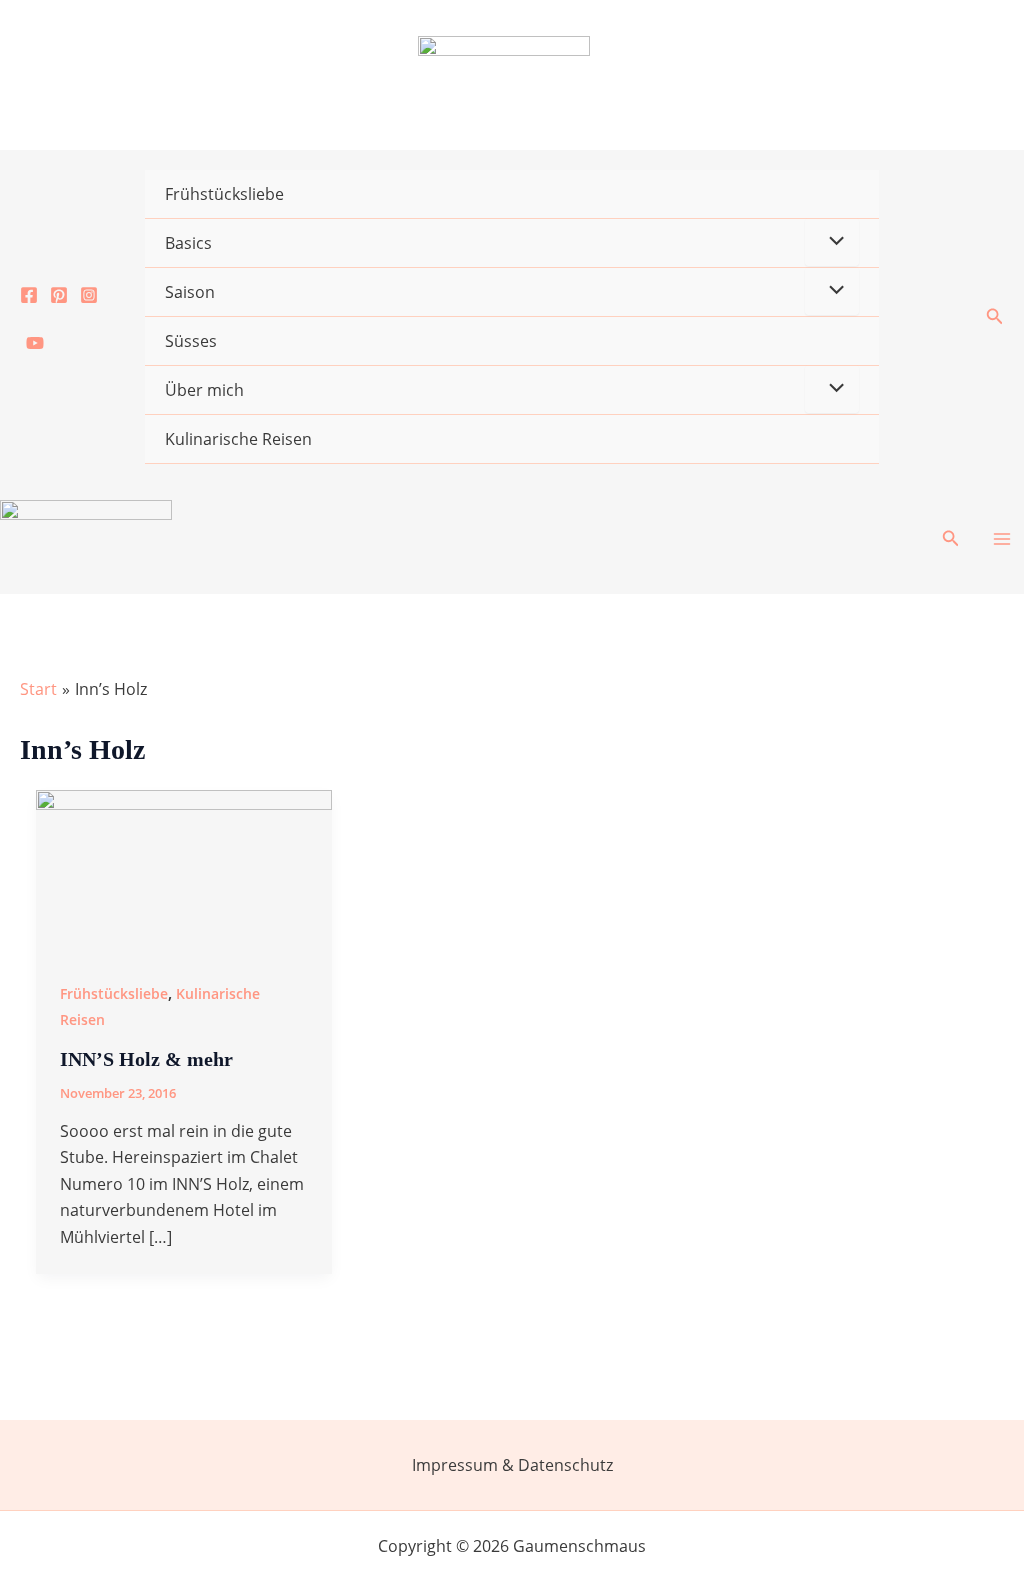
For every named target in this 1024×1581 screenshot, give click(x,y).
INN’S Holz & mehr (146, 1059)
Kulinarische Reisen (238, 439)
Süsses (191, 341)
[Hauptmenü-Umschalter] (1002, 539)
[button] (995, 317)
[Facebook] (29, 295)
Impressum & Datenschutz (512, 1465)
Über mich (204, 390)
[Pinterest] (59, 295)
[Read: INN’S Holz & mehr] (184, 871)
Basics (188, 243)
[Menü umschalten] (832, 242)
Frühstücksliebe (224, 194)
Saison (190, 292)
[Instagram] (89, 295)
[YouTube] (35, 343)
